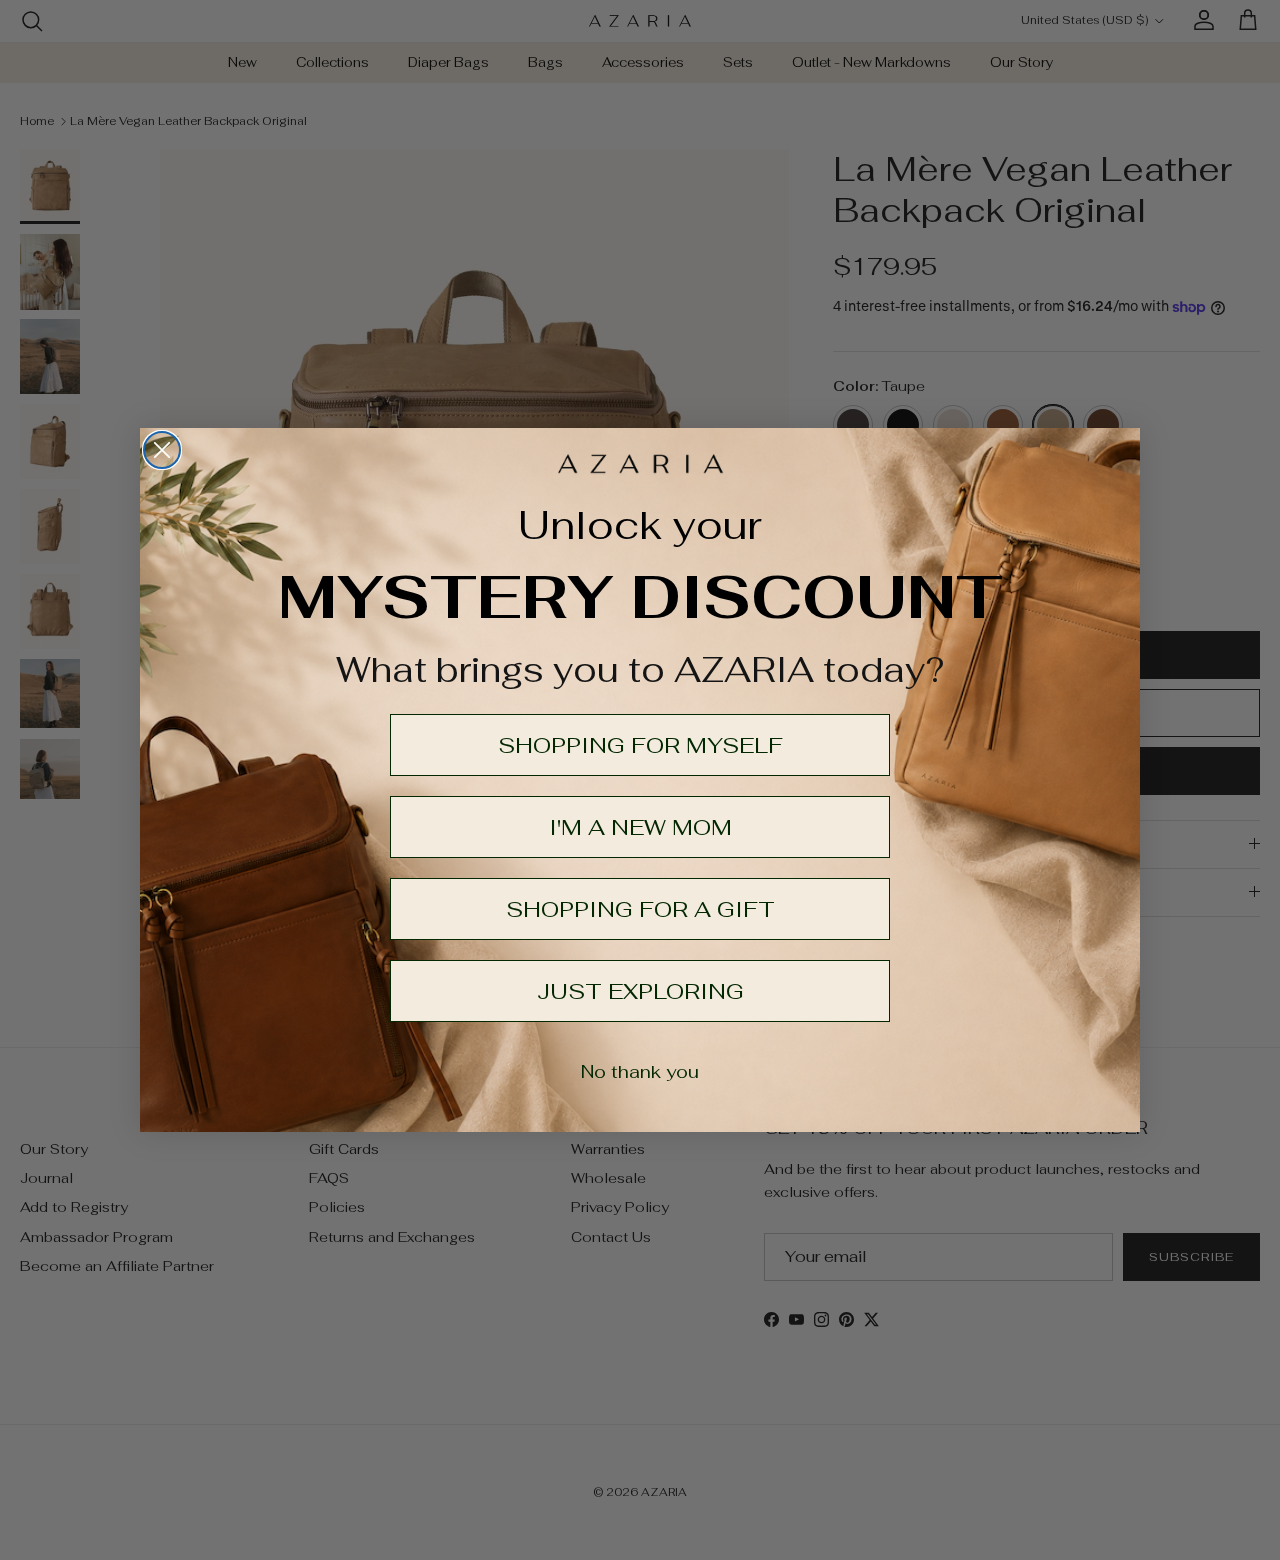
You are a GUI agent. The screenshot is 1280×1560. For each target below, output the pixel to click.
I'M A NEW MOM (640, 827)
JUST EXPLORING (640, 991)
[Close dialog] (162, 450)
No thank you (640, 1071)
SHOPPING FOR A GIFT (640, 909)
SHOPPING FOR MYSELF (640, 745)
